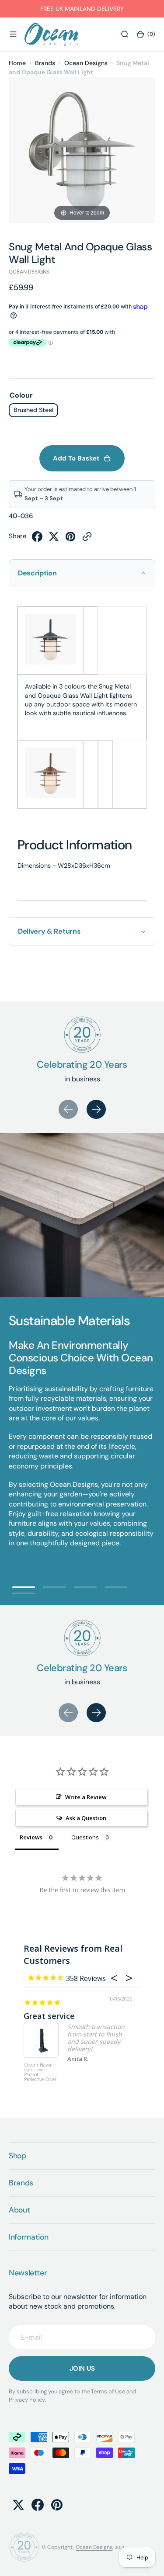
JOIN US (82, 2368)
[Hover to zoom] (82, 150)
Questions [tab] (85, 1837)
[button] (13, 35)
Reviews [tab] (31, 1837)
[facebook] (37, 539)
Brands (45, 63)
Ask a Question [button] (86, 1818)
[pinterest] (70, 539)
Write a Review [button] (86, 1797)
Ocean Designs (86, 63)
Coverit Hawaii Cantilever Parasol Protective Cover (40, 2072)
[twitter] (54, 539)
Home (17, 63)
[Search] (125, 35)
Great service (49, 2016)
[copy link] (87, 539)
